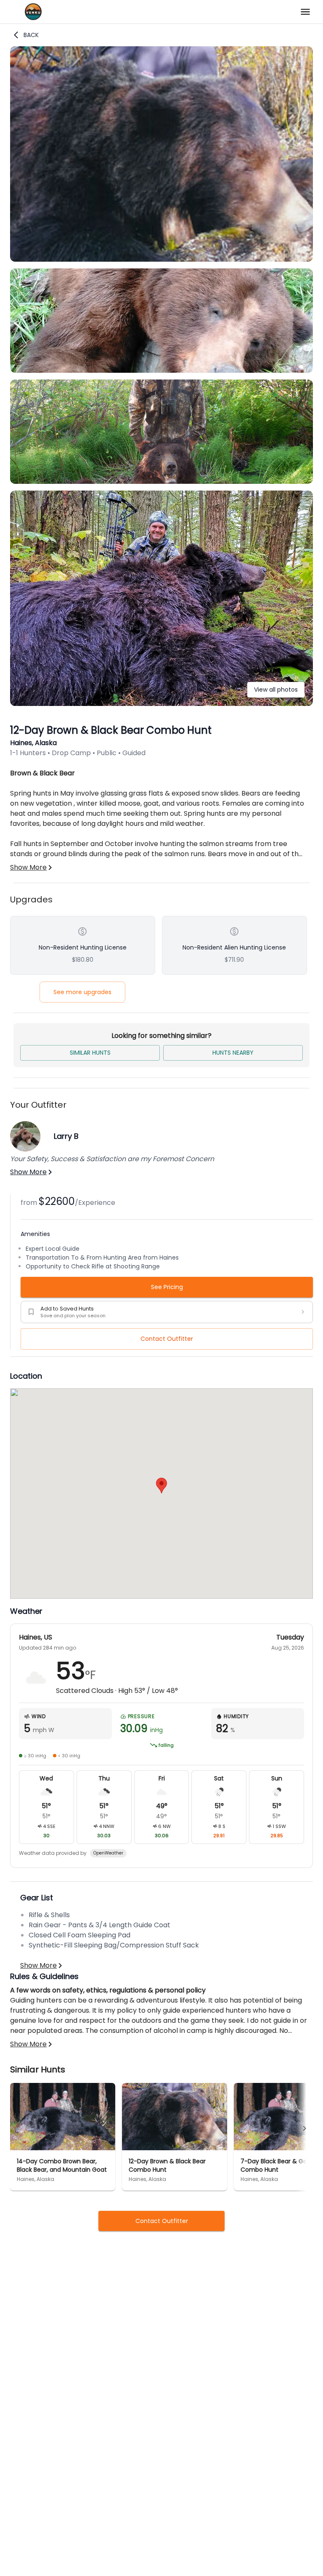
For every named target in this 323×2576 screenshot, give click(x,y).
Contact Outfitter (167, 1339)
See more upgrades (82, 992)
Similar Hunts (90, 1053)
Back (31, 35)
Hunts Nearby (233, 1053)
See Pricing (167, 1287)
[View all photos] (161, 704)
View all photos (276, 690)
